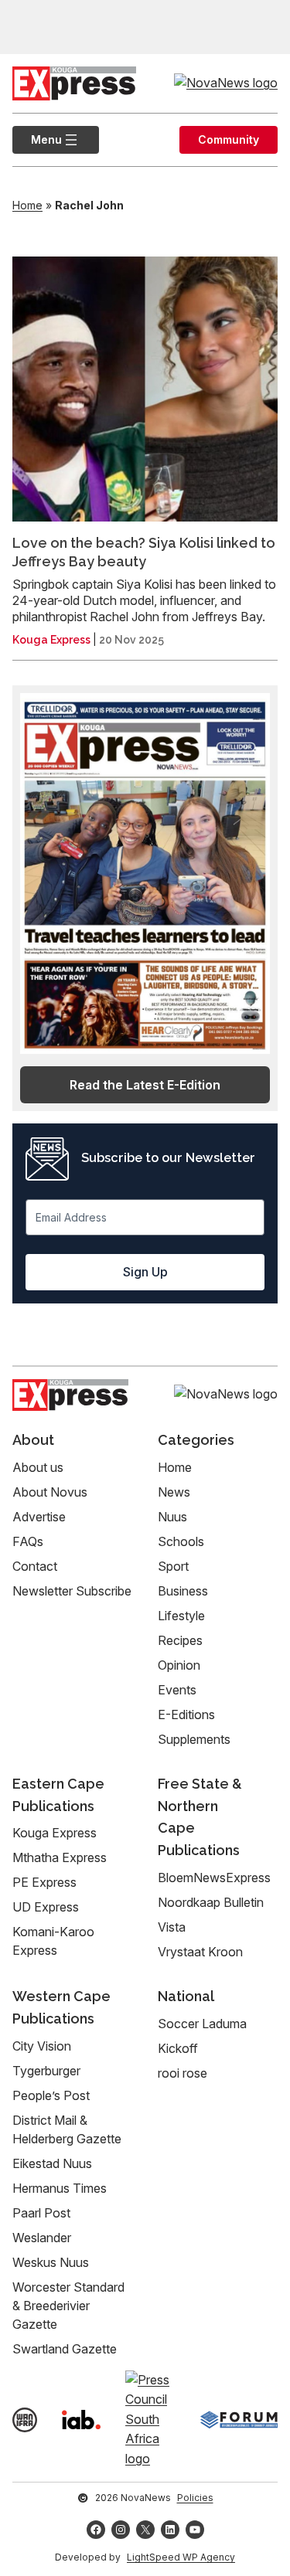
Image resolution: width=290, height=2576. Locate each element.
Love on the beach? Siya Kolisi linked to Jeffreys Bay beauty (144, 552)
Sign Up (145, 1272)
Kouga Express (51, 640)
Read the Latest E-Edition (145, 1085)
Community (229, 139)
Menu (37, 139)
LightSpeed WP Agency (181, 2557)
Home (27, 205)
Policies (195, 2498)
